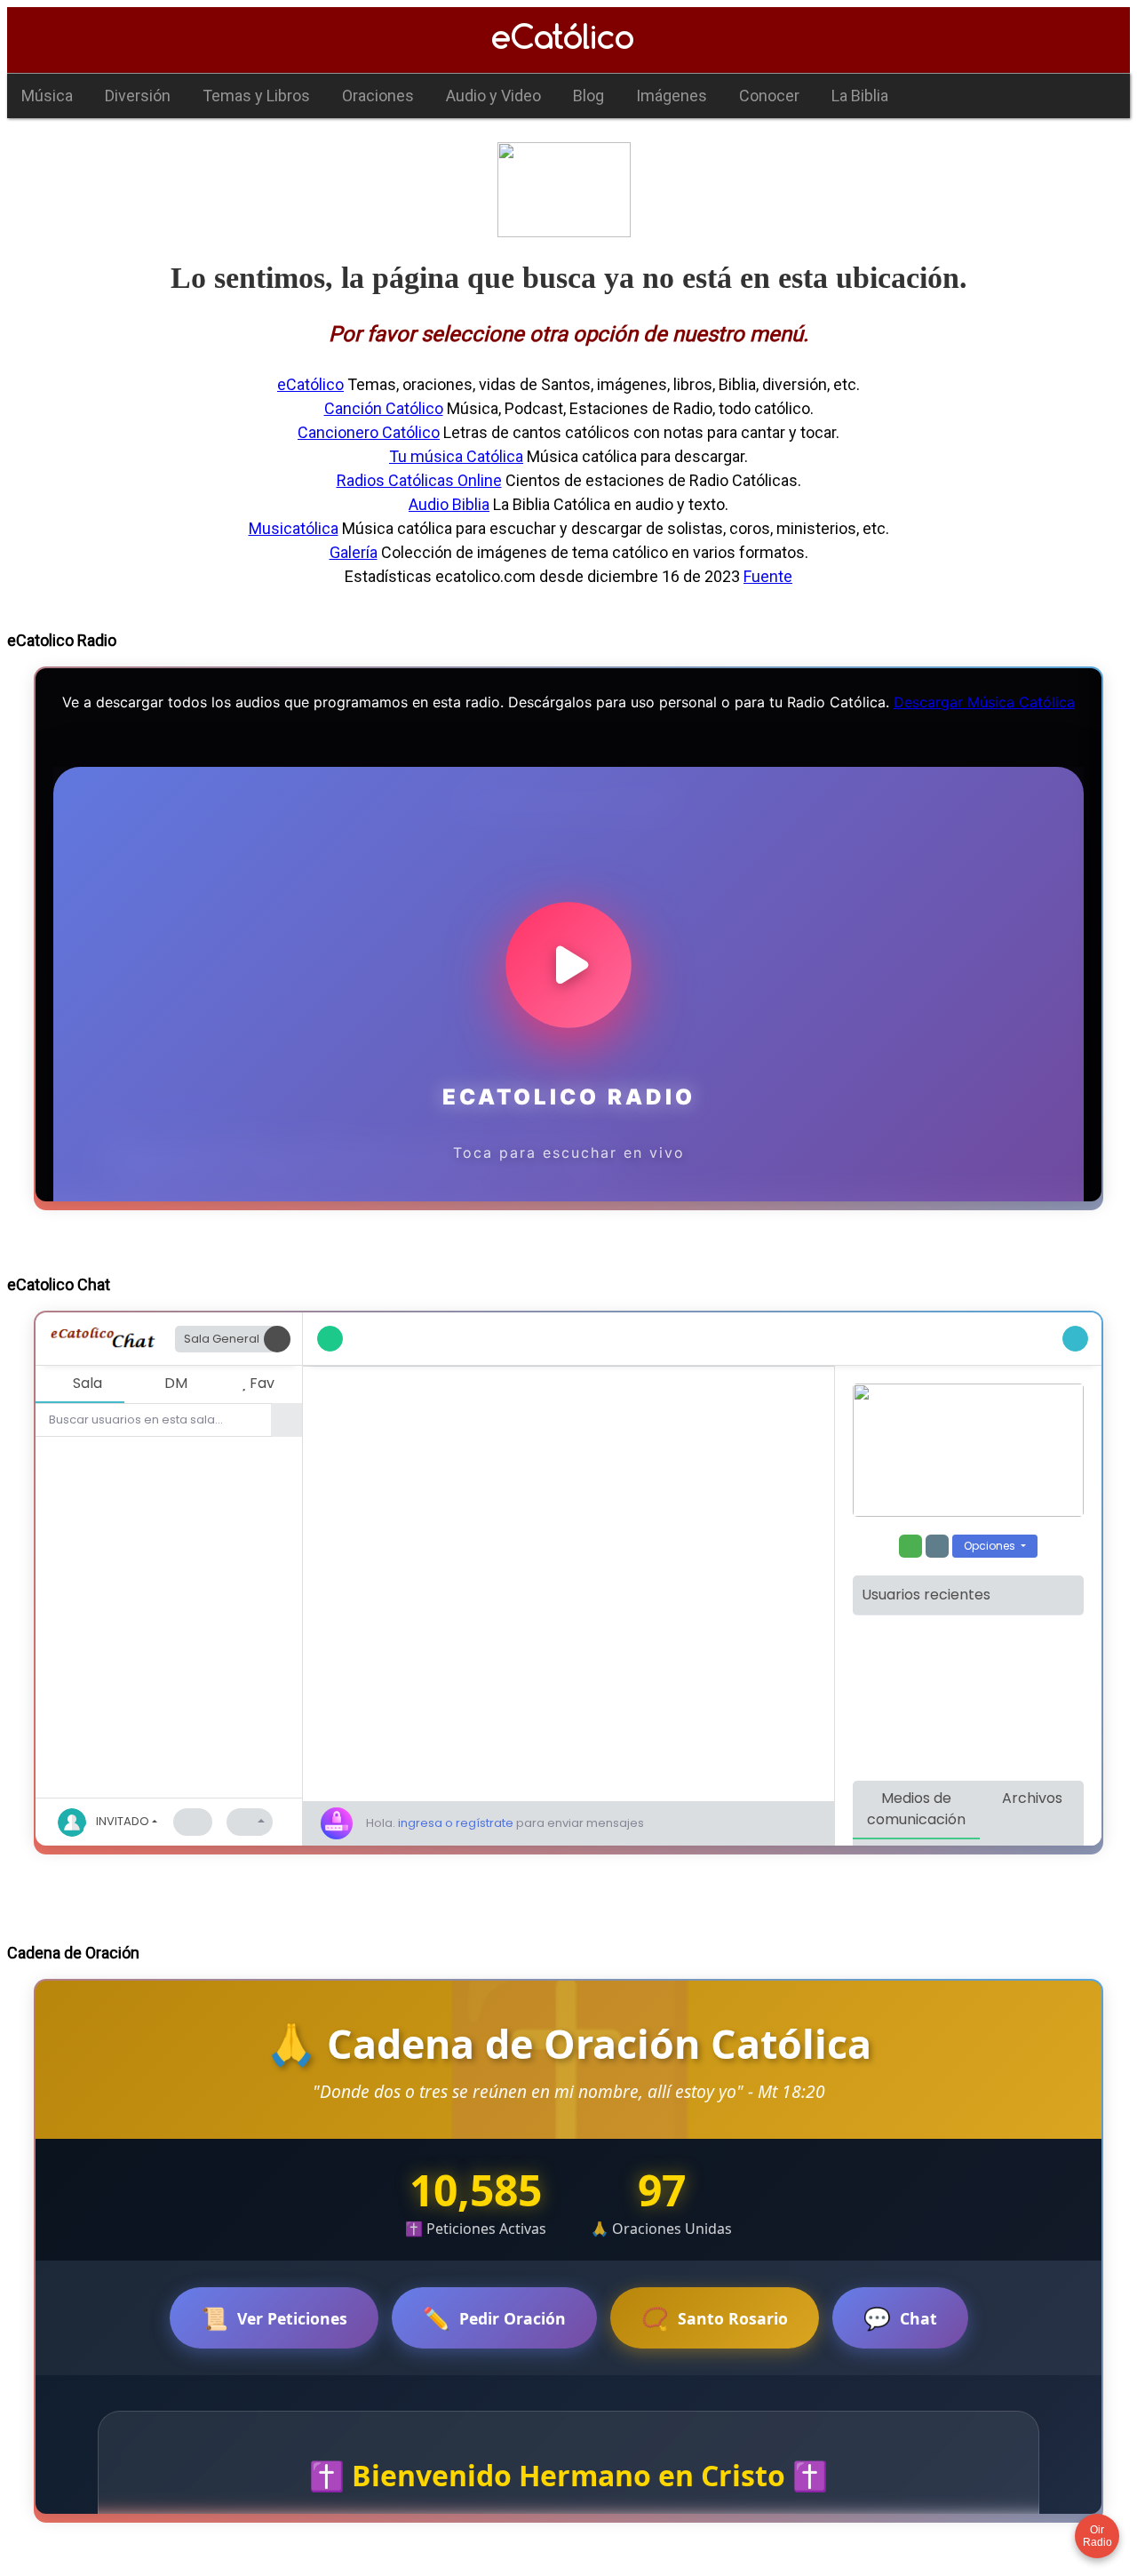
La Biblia (860, 96)
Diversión (138, 96)
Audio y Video (493, 96)
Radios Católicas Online (419, 480)
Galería (354, 552)
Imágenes (672, 96)
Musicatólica (294, 528)
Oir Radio (1097, 2536)
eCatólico (310, 384)
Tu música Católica (456, 456)
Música (47, 96)
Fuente (768, 576)
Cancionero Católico (369, 432)
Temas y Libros (256, 96)
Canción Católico (384, 408)
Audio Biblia (449, 504)
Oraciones (378, 96)
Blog (588, 96)
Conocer (769, 96)
